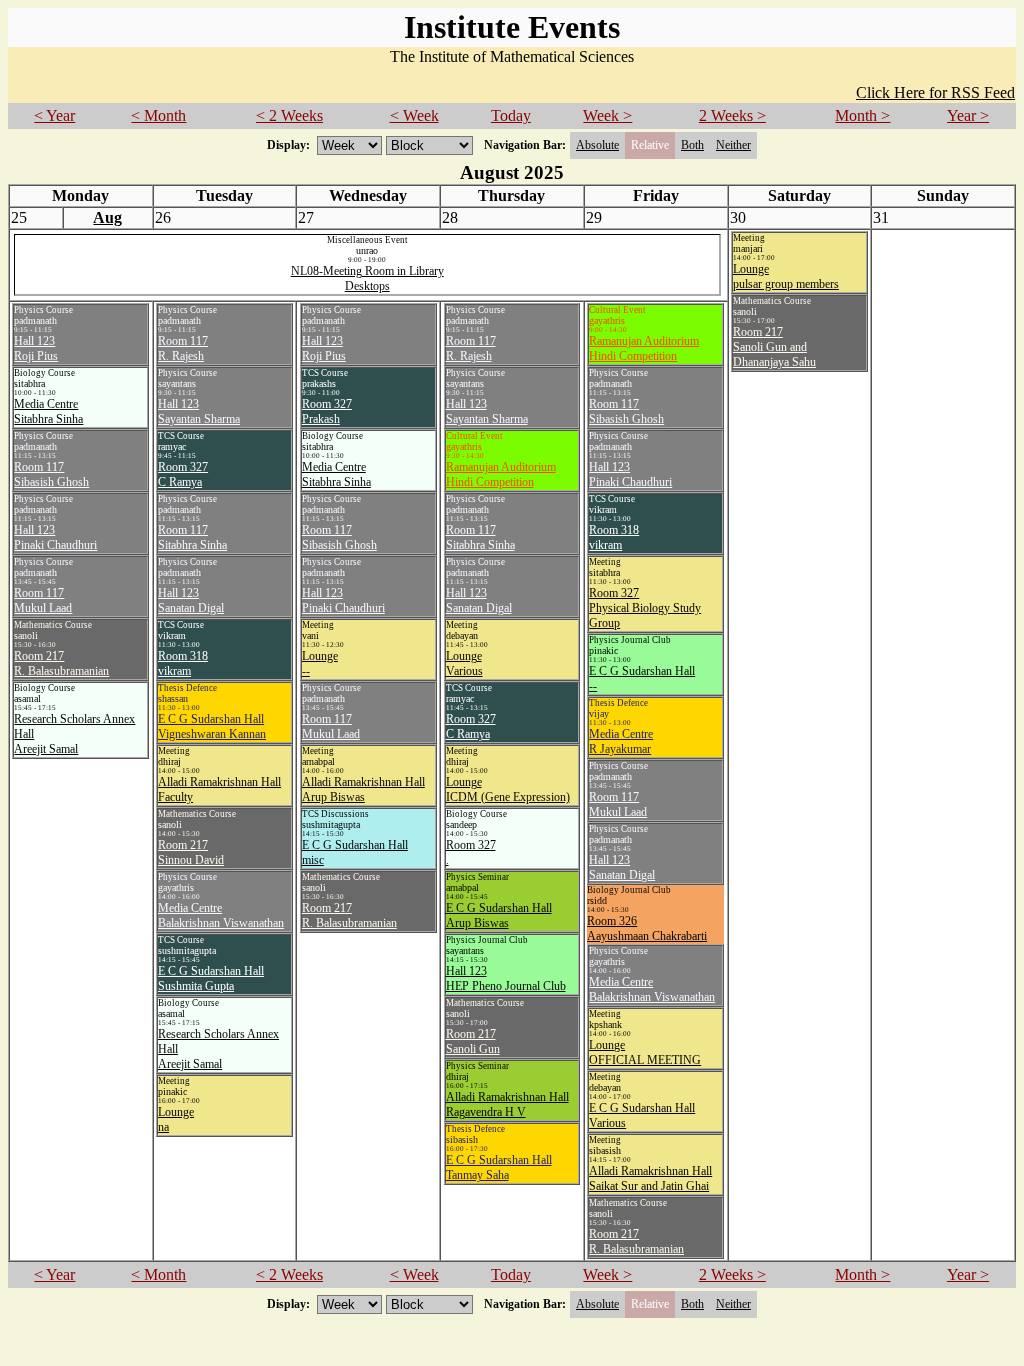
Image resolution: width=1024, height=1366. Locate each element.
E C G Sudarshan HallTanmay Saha (499, 1167)
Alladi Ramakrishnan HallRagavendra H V (507, 1104)
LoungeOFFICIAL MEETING (645, 1052)
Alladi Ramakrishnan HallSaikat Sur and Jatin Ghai (650, 1178)
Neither (733, 145)
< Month (158, 115)
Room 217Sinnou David (191, 852)
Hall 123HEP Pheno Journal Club (506, 978)
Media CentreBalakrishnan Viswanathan (221, 915)
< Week (414, 115)
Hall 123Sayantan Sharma (199, 411)
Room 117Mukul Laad (43, 600)
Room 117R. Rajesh (183, 348)
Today (511, 115)
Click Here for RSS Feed (935, 92)
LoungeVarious (464, 663)
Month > (862, 115)
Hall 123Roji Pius (36, 348)
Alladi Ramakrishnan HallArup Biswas (363, 789)
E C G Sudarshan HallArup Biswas (499, 915)
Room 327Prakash (327, 411)
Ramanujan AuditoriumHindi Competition (501, 474)
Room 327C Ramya (183, 474)
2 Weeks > (732, 115)
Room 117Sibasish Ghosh (51, 474)
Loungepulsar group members (786, 276)
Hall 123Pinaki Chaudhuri (55, 537)
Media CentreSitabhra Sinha (48, 411)
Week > (607, 115)
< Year (54, 115)
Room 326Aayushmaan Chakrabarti (647, 928)
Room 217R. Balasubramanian (61, 663)
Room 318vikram (183, 663)
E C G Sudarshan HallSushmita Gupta (211, 978)
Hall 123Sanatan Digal (191, 600)
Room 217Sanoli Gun (473, 1041)
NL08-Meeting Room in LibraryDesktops (367, 278)
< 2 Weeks (289, 115)
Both (692, 145)
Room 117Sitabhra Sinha (192, 537)
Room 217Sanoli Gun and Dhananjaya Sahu (774, 347)
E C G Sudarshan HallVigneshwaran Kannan (212, 726)
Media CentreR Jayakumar (621, 741)
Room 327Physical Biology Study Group (645, 608)
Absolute (597, 145)
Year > (968, 115)
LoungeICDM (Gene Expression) (508, 789)
